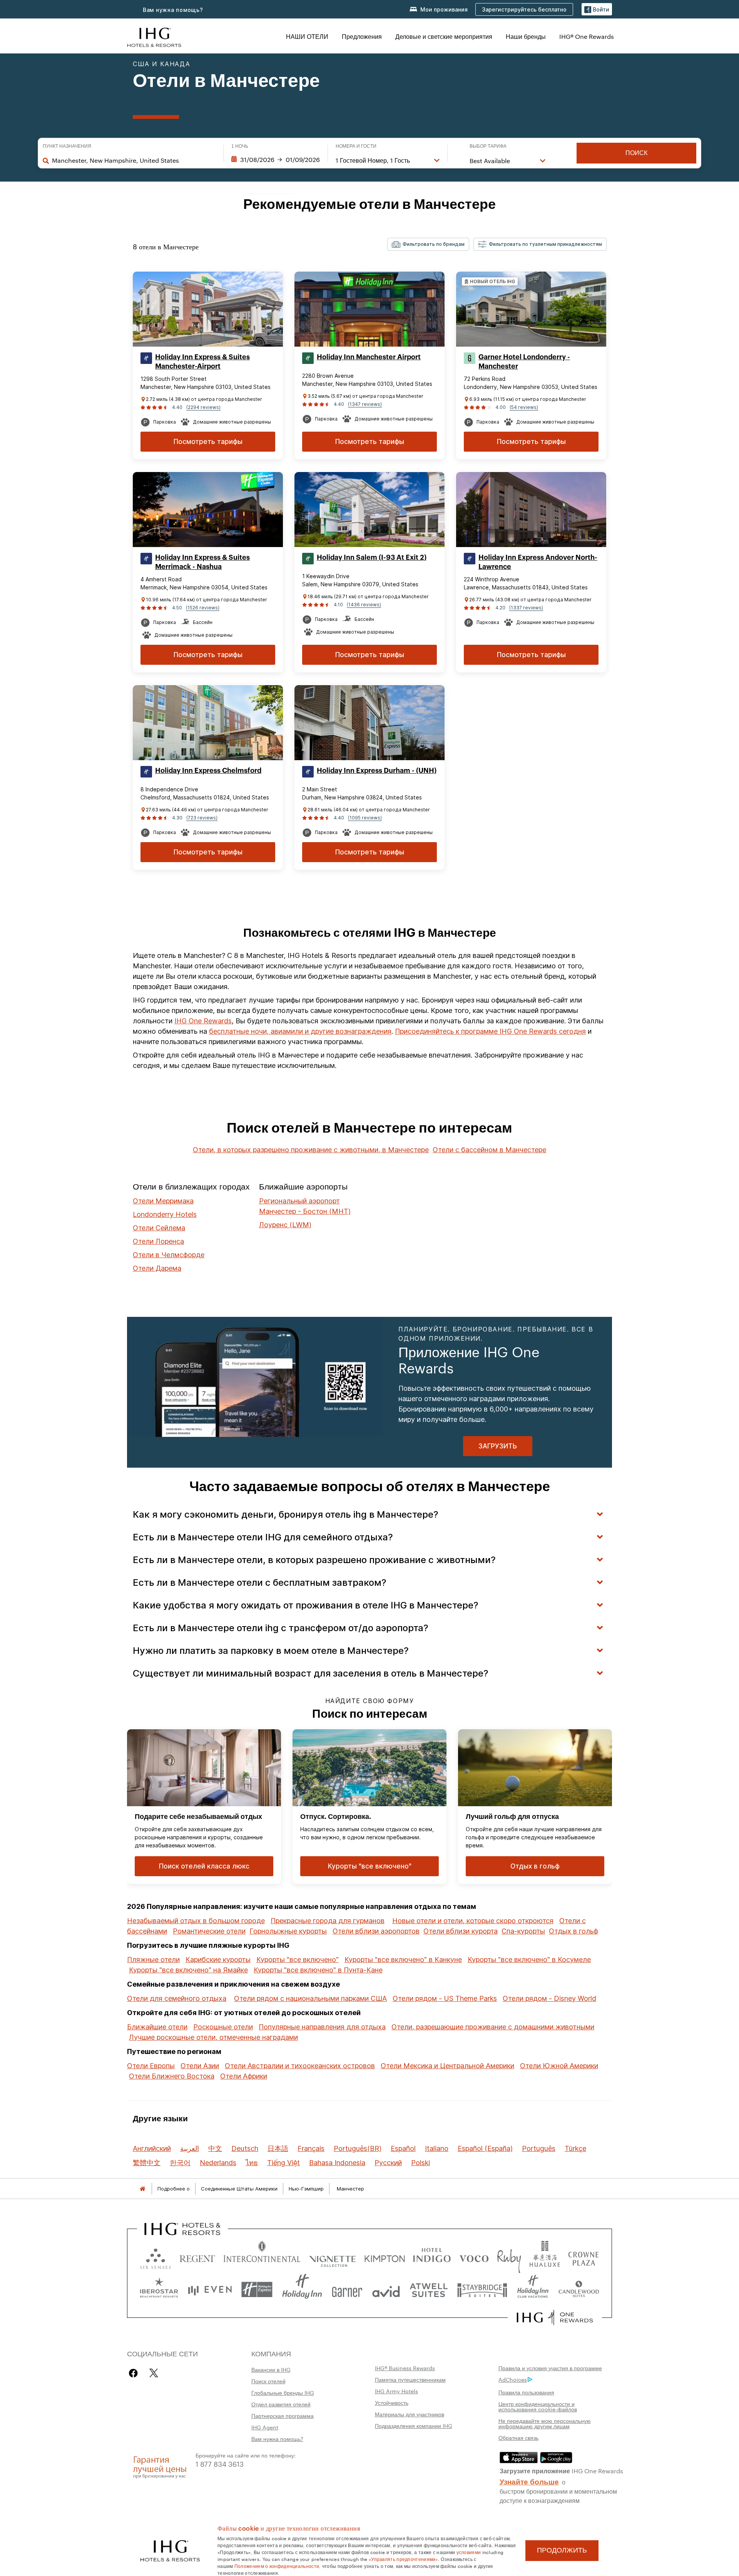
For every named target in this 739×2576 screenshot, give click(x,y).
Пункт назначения (67, 146)
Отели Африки (244, 2076)
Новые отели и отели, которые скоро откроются (473, 1921)
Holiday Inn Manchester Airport (369, 357)
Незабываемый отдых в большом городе (196, 1921)
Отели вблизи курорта (461, 1931)
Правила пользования (526, 2392)
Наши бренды (526, 36)
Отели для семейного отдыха (177, 1998)
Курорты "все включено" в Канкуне (403, 1960)
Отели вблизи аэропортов (376, 1931)
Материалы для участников (410, 2414)
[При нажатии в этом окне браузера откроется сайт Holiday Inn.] (302, 2290)
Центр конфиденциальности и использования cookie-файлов (538, 2406)
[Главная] (142, 2189)
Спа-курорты (523, 1931)
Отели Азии (200, 2066)
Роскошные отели (223, 2027)
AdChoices (513, 2379)
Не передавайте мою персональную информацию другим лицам (545, 2423)
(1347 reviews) (365, 404)
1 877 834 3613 (220, 2463)
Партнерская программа (283, 2416)
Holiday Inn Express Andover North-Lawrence (538, 562)
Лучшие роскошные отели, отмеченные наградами (213, 2037)
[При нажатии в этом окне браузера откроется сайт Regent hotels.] (197, 2257)
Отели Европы (151, 2066)
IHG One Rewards (203, 1021)
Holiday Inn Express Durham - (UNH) (377, 771)
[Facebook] (135, 2373)
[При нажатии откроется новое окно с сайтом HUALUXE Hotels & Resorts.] (545, 2257)
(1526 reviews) (203, 608)
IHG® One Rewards (587, 36)
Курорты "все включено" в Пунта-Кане (318, 1970)
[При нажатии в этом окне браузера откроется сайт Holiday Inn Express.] (257, 2290)
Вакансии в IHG (271, 2369)
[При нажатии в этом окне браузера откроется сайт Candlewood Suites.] (578, 2290)
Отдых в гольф (573, 1931)
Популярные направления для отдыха (322, 2027)
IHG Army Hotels (396, 2391)
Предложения (362, 36)
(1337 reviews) (526, 608)
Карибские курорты (218, 1960)
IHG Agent (265, 2427)
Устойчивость (392, 2402)
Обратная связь (518, 2438)
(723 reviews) (202, 818)
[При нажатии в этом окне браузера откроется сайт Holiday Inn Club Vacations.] (533, 2290)
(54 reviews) (524, 407)
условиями (469, 2552)
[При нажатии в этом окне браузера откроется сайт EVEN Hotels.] (210, 2290)
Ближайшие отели (157, 2027)
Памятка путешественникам (410, 2379)
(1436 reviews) (364, 605)
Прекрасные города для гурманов (328, 1921)
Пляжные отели (153, 1960)
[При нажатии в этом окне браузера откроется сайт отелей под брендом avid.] (386, 2290)
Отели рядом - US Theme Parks (445, 1998)
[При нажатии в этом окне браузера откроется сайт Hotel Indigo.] (432, 2257)
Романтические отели (209, 1931)
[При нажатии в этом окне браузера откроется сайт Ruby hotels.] (509, 2257)
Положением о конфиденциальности (277, 2566)
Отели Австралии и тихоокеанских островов (300, 2066)
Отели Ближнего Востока (172, 2076)
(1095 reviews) (365, 818)
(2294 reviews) (203, 407)
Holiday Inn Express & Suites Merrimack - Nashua (202, 562)
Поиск (636, 153)
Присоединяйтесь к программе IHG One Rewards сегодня (490, 1031)
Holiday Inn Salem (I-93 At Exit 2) (372, 557)
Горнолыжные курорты (288, 1931)
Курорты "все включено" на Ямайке (188, 1970)
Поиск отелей (268, 2381)
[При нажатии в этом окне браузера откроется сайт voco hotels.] (474, 2257)
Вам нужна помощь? (173, 10)
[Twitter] (154, 2373)
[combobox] (134, 160)
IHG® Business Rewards (405, 2368)
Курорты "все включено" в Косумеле (529, 1960)
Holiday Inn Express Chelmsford (208, 771)
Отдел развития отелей (281, 2404)
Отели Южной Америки (559, 2066)
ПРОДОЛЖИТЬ (562, 2550)
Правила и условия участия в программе (550, 2368)
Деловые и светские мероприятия (444, 36)
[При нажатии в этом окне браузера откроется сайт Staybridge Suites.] (482, 2290)
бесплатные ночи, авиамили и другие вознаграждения (300, 1031)
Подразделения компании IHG (414, 2426)
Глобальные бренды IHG (283, 2392)
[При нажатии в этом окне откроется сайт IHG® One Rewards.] (555, 2317)
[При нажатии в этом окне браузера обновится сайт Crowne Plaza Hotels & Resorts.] (584, 2257)
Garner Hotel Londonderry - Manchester (524, 362)
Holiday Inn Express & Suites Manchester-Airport (202, 362)
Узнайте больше (529, 2481)
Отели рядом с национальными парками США (310, 1998)
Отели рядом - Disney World (549, 1998)
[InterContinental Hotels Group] (154, 36)
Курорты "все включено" (298, 1960)
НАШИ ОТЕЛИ (307, 36)
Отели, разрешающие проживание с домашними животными (493, 2027)
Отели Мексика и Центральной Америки (447, 2066)
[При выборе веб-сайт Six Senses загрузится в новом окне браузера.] (155, 2257)
